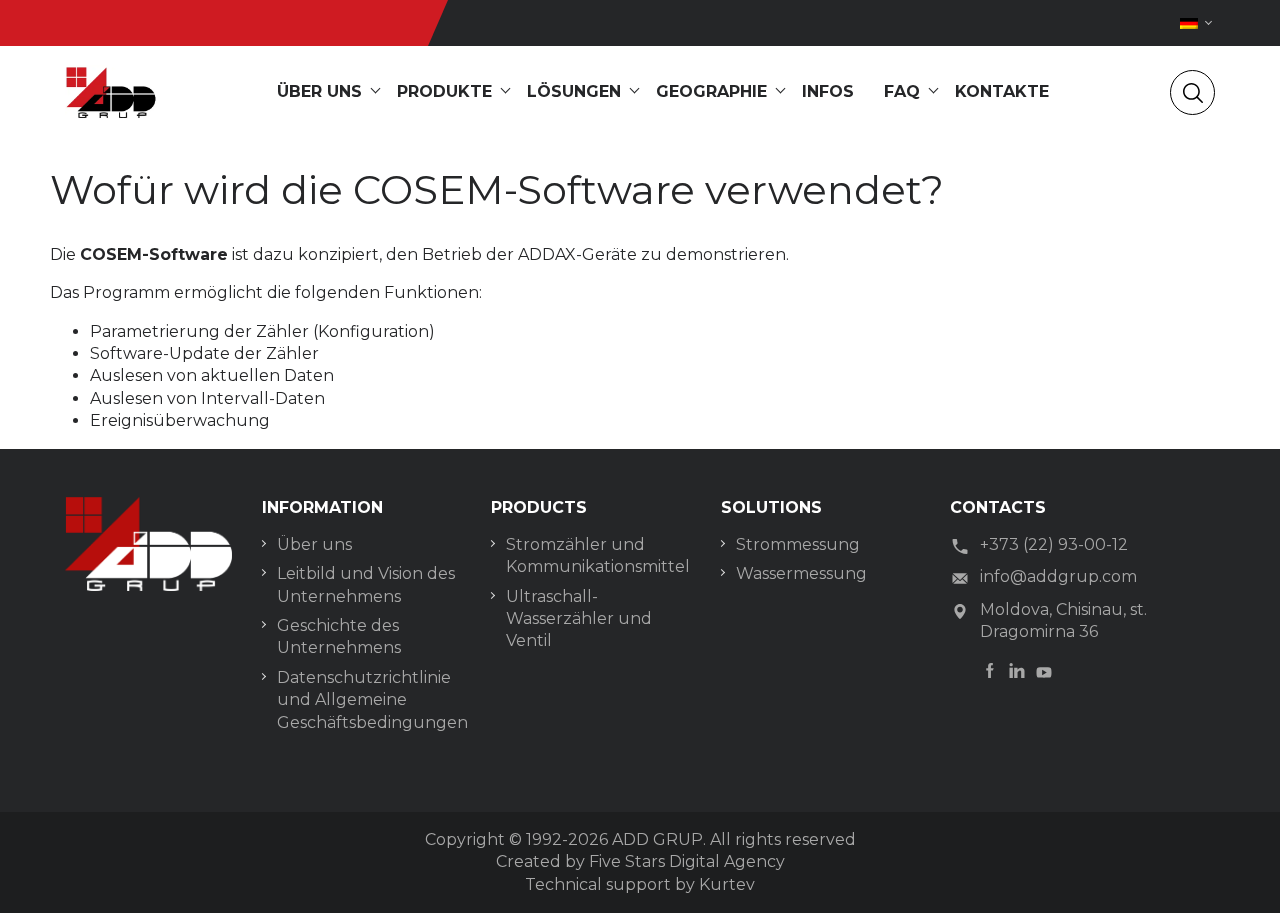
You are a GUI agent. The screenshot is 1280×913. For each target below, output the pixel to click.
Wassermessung (801, 573)
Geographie (711, 91)
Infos (828, 91)
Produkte (444, 91)
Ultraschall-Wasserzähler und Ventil (579, 619)
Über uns (319, 91)
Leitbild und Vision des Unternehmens (366, 584)
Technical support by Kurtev (640, 884)
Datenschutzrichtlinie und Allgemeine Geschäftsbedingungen (369, 700)
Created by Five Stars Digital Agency (640, 861)
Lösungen (574, 91)
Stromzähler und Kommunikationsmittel (598, 555)
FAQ (902, 91)
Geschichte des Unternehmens (339, 636)
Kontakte (1002, 91)
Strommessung (798, 544)
